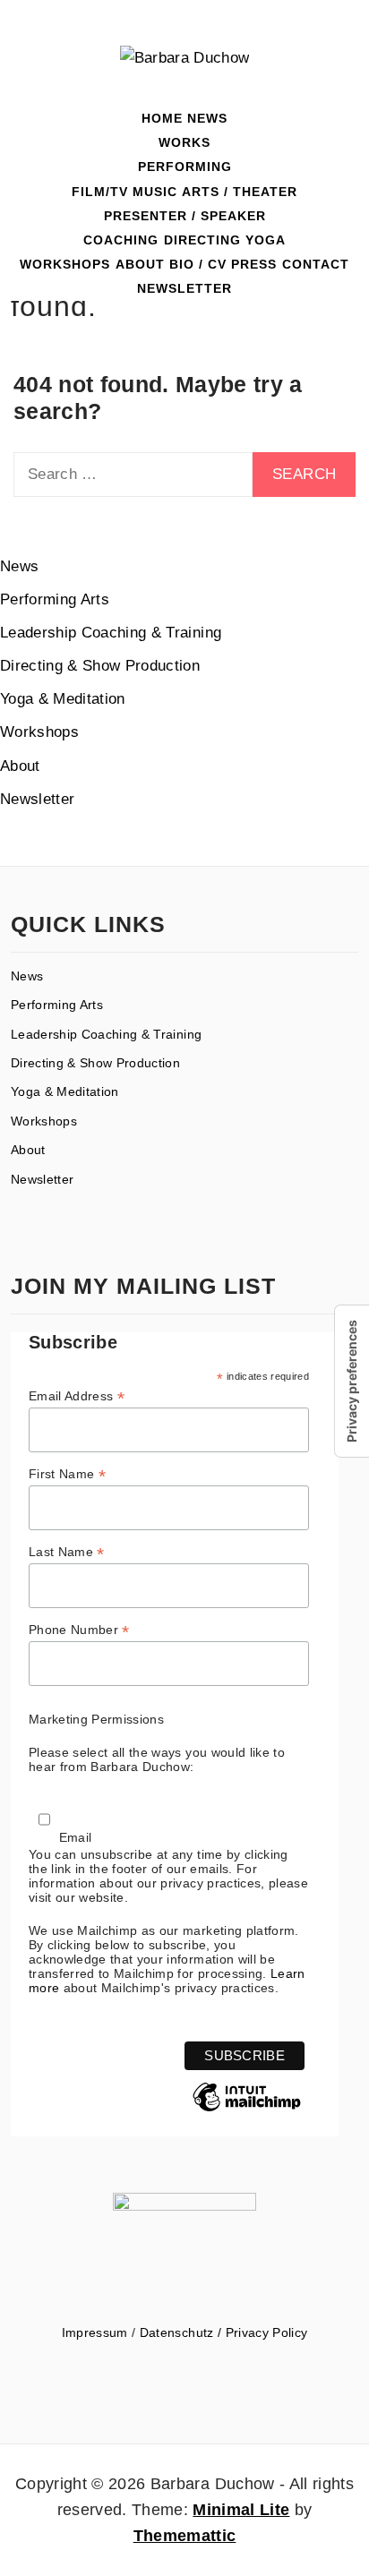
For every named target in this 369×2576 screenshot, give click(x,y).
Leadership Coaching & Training (111, 633)
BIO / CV (198, 264)
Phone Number (79, 1630)
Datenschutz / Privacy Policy (224, 2332)
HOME (162, 118)
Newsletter (37, 799)
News (207, 118)
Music (155, 192)
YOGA (266, 240)
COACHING (121, 240)
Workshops (65, 264)
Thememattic (185, 2536)
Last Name (67, 1552)
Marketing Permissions (96, 1719)
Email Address (77, 1396)
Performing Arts (55, 599)
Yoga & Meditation (63, 699)
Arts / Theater (240, 192)
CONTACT (316, 264)
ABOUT (140, 264)
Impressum (95, 2332)
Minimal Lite (241, 2510)
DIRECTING (202, 240)
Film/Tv (100, 192)
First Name (67, 1474)
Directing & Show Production (100, 666)
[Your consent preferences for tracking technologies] (352, 1381)
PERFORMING (185, 167)
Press (254, 264)
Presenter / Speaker (185, 216)
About (20, 766)
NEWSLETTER (184, 288)
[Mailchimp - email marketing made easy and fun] (247, 2110)
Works (184, 142)
